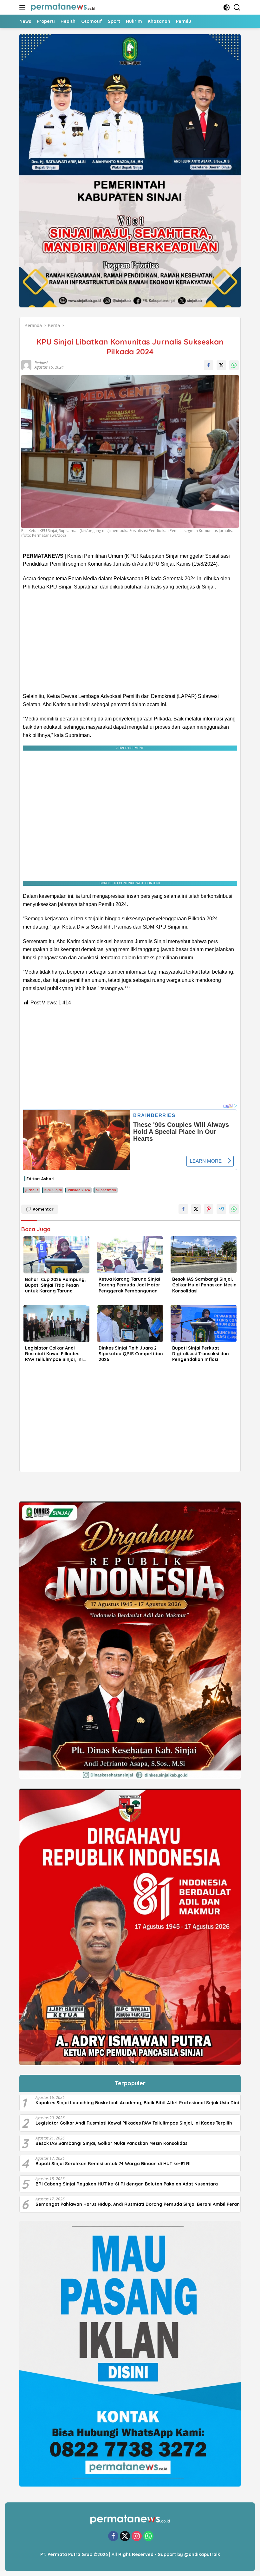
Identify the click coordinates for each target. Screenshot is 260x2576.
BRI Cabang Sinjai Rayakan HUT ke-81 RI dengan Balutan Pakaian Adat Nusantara (127, 2184)
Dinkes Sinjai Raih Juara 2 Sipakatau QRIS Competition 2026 (131, 1354)
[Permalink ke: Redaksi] (26, 364)
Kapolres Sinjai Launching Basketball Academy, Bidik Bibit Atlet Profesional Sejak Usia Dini (137, 2103)
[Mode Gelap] (227, 7)
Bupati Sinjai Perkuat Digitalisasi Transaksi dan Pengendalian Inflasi (201, 1354)
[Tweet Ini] (221, 365)
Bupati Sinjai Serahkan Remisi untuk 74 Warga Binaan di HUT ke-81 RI (113, 2164)
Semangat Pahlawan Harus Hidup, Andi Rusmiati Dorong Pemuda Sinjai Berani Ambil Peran (138, 2204)
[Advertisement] (130, 641)
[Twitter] (125, 2537)
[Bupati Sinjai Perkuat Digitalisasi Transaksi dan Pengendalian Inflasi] (204, 1323)
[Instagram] (137, 2537)
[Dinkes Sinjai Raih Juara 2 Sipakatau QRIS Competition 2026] (130, 1323)
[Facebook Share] (209, 365)
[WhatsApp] (148, 2537)
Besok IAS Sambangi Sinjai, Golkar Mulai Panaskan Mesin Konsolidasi (204, 1285)
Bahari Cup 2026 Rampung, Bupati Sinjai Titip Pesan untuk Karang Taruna (55, 1285)
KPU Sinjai (53, 1190)
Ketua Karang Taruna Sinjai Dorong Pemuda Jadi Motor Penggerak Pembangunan (129, 1285)
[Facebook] (113, 2537)
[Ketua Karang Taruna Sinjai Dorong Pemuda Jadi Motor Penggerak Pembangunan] (130, 1255)
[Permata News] (62, 7)
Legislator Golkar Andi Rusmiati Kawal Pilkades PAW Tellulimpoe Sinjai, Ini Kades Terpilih (54, 1354)
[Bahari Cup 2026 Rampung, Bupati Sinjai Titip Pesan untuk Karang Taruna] (56, 1255)
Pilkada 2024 (79, 1190)
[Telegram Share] (221, 1209)
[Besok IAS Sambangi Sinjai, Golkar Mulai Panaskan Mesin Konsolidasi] (204, 1255)
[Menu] (24, 7)
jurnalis (32, 1190)
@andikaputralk (202, 2554)
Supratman (106, 1190)
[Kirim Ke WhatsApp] (234, 365)
